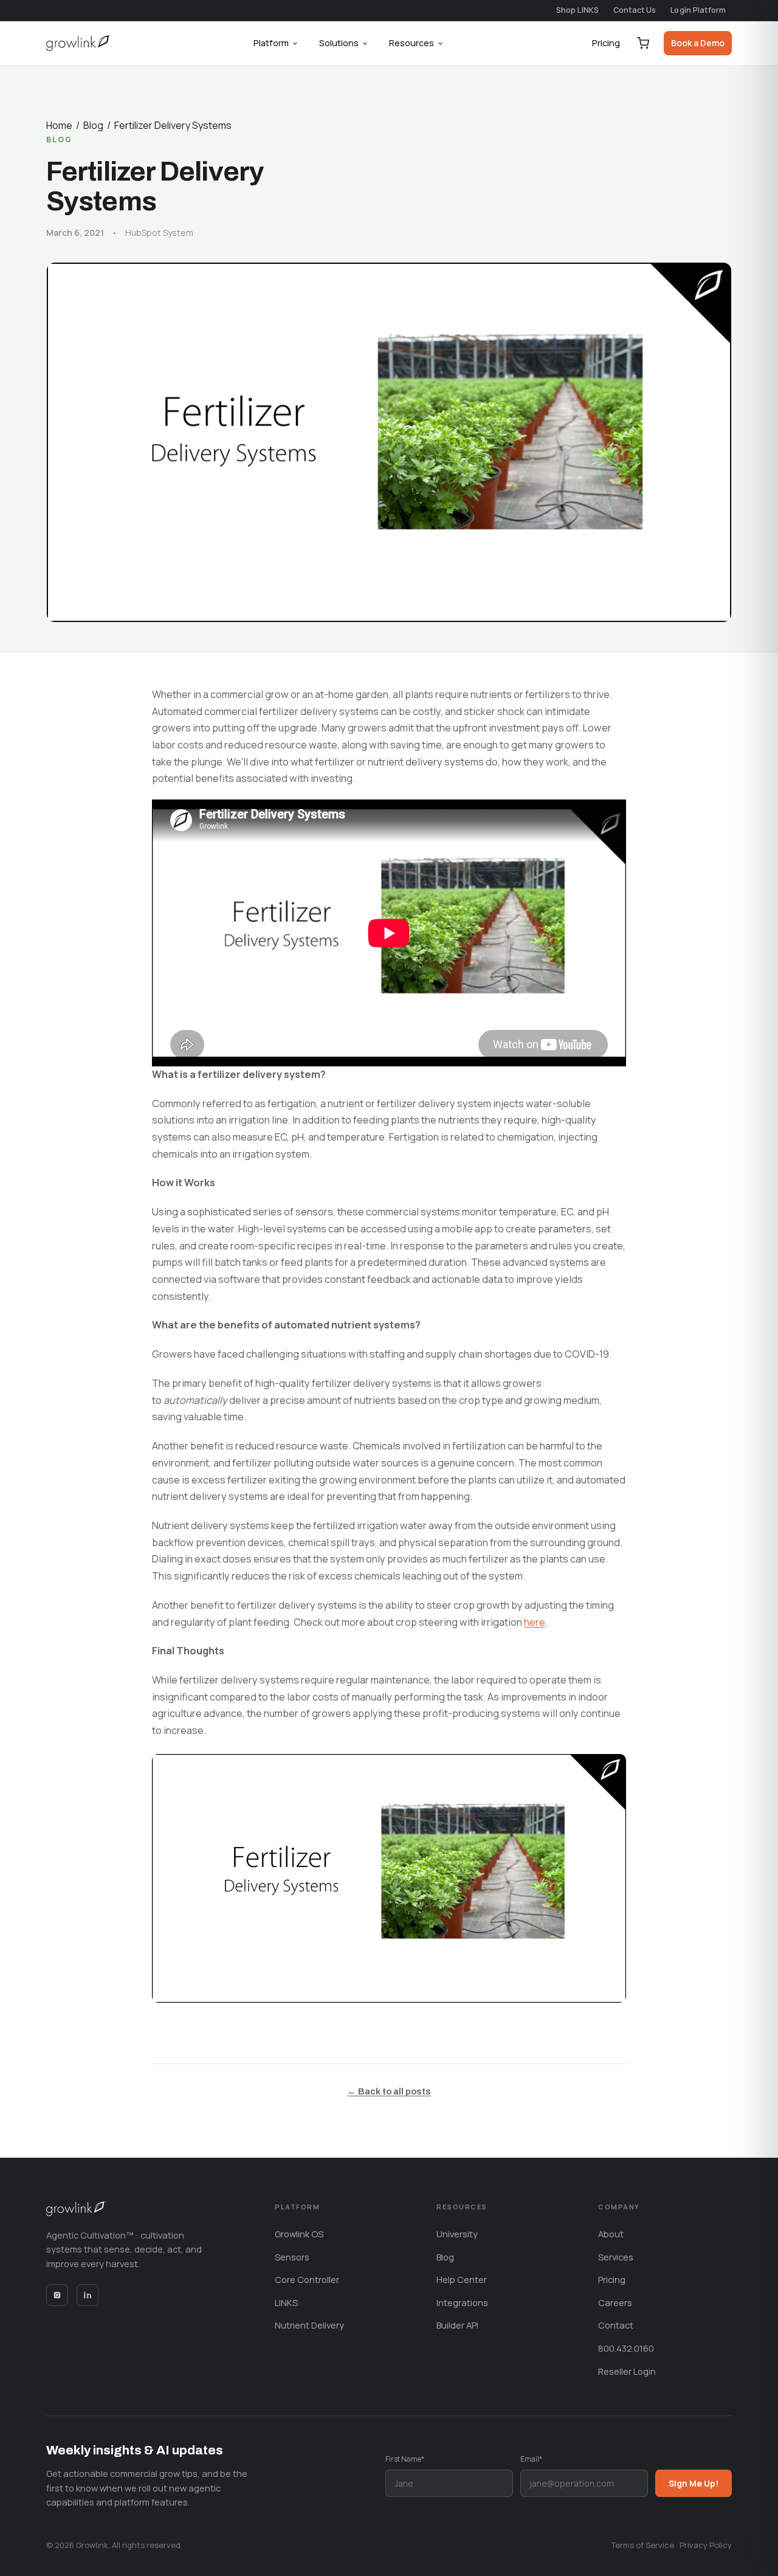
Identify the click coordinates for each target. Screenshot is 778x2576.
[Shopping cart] (643, 43)
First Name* (405, 2459)
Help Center (462, 2279)
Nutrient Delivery (309, 2325)
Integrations (462, 2302)
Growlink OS (299, 2234)
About (611, 2234)
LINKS (286, 2302)
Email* (531, 2459)
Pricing (606, 43)
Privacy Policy (706, 2545)
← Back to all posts (389, 2091)
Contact (616, 2325)
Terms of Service (643, 2545)
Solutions (339, 43)
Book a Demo (698, 43)
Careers (615, 2302)
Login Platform (698, 10)
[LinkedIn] (88, 2295)
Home (59, 125)
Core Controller (307, 2279)
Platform (271, 43)
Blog (93, 125)
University (457, 2234)
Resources (411, 43)
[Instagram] (57, 2295)
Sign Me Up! (694, 2483)
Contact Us (635, 10)
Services (616, 2257)
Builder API (457, 2325)
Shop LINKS (577, 10)
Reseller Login (627, 2371)
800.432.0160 (626, 2348)
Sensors (292, 2257)
